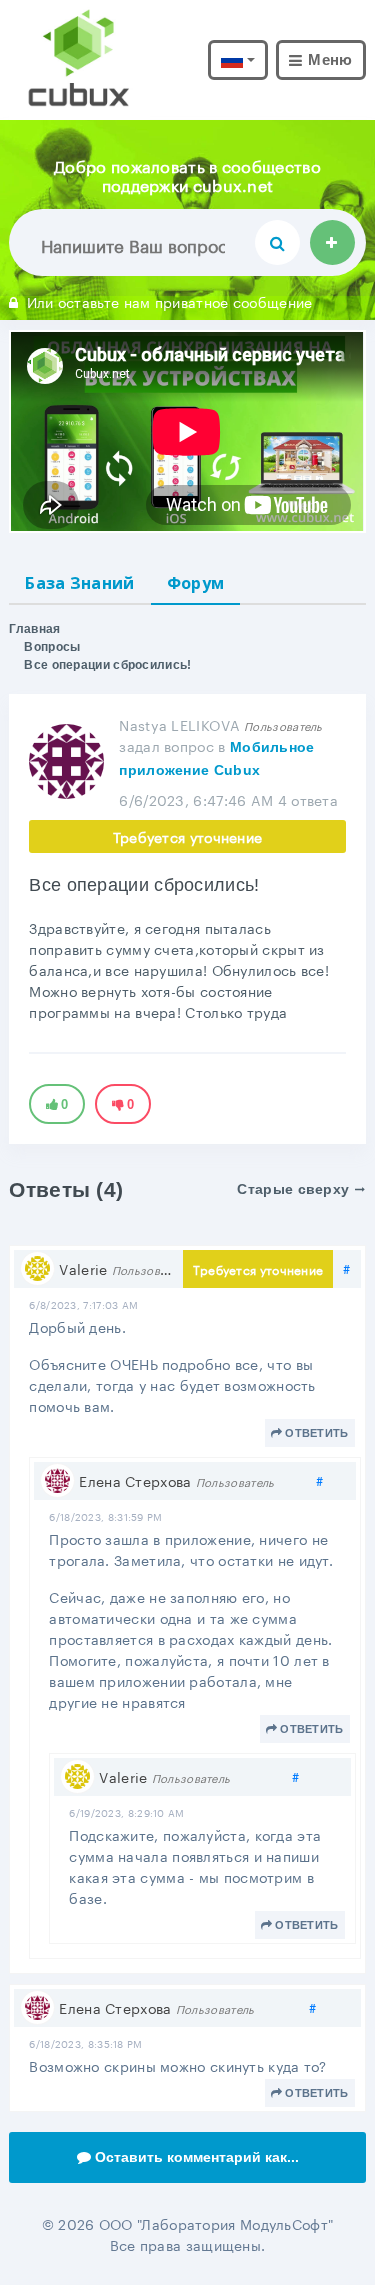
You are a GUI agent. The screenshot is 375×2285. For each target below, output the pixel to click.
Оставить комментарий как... (197, 2157)
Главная (34, 629)
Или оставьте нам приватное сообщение (169, 301)
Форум (196, 583)
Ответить (316, 1433)
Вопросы (52, 647)
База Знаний (79, 583)
